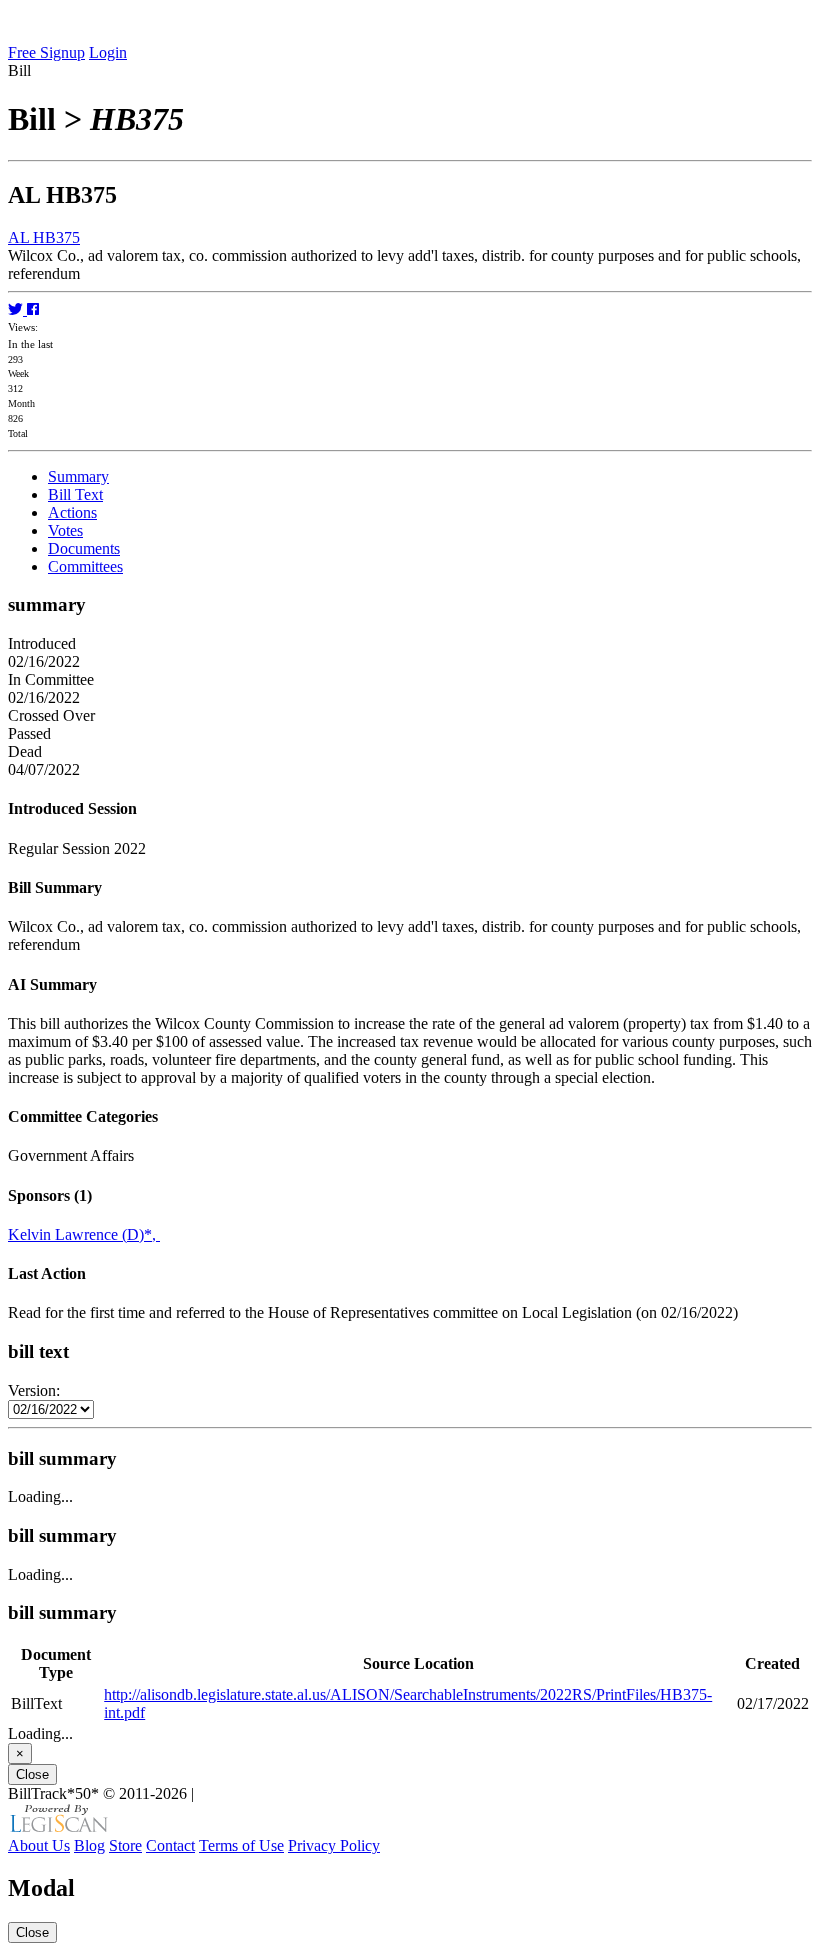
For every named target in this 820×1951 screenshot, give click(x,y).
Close (32, 1774)
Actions (72, 512)
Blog (89, 1845)
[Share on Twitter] (17, 309)
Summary (78, 476)
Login (108, 52)
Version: (34, 1390)
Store (125, 1845)
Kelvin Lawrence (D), (84, 1234)
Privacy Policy (334, 1845)
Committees (85, 566)
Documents (84, 548)
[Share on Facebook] (33, 309)
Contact (170, 1845)
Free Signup (46, 52)
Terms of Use (241, 1845)
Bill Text (75, 494)
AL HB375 (44, 237)
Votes (65, 530)
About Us (39, 1845)
